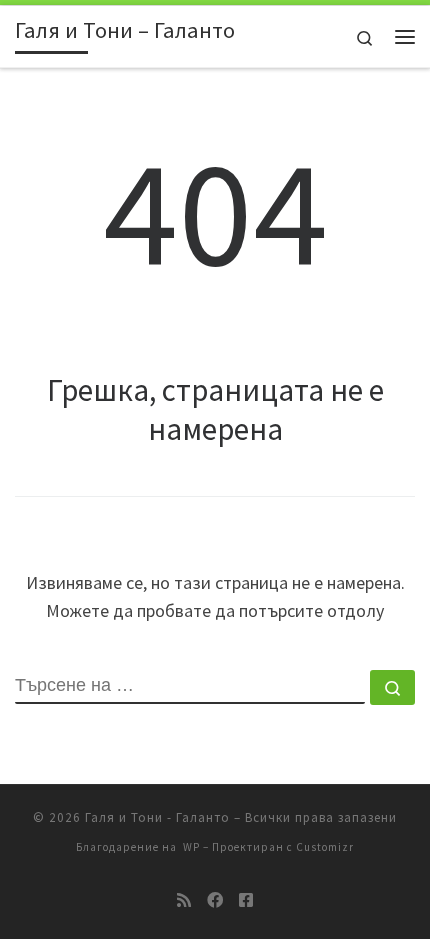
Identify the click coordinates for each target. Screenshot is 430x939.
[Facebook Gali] (246, 900)
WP (191, 847)
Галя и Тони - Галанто (157, 817)
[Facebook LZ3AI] (215, 900)
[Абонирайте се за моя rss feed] (184, 900)
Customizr (325, 847)
